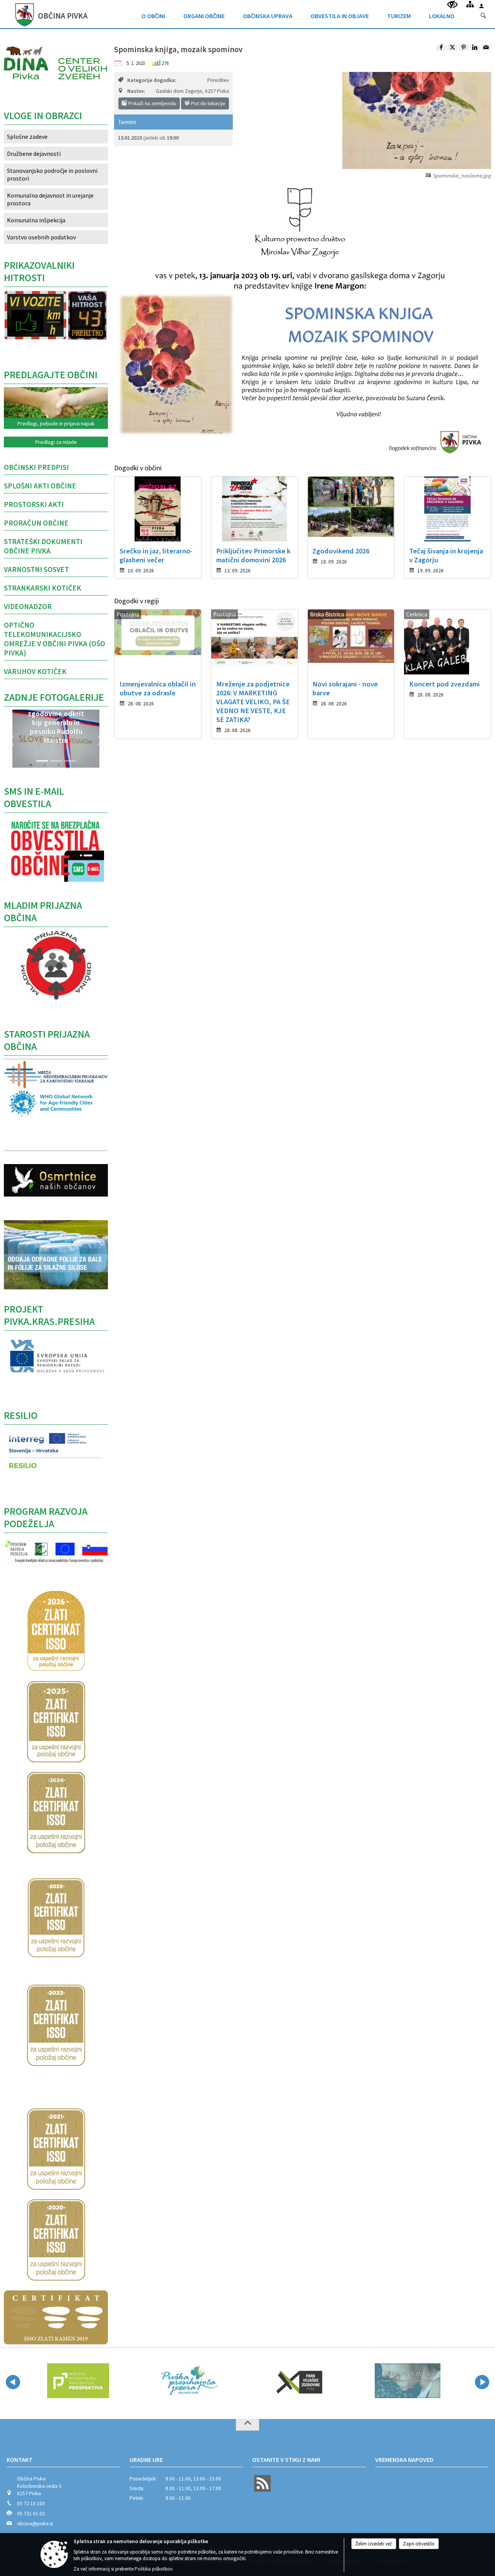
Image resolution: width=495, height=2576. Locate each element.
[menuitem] (153, 14)
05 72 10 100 (31, 2503)
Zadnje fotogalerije (54, 697)
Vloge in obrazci (43, 116)
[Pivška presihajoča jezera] (78, 2381)
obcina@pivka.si (35, 2524)
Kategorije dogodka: (152, 80)
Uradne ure (146, 2460)
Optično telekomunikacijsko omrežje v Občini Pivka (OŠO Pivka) (55, 639)
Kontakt (20, 2460)
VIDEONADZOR (28, 606)
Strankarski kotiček (43, 588)
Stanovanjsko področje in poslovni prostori (52, 174)
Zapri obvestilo (419, 2544)
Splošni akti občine (40, 486)
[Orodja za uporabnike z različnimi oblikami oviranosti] (452, 5)
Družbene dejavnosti (34, 154)
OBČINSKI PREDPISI (36, 467)
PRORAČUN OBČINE (36, 523)
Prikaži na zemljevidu (152, 103)
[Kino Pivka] (408, 2381)
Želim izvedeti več (374, 2544)
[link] (441, 48)
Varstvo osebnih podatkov (41, 237)
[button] (12, 741)
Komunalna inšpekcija (36, 220)
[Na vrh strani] (247, 2425)
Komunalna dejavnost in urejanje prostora (50, 199)
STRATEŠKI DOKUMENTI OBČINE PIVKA (43, 546)
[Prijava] (481, 6)
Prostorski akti (34, 504)
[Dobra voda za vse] (298, 2381)
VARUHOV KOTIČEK (35, 671)
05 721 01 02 (31, 2514)
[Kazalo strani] (470, 4)
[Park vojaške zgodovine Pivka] (188, 2381)
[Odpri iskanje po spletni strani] (483, 16)
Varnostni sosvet (36, 569)
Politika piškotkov (154, 2569)
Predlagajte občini (51, 375)
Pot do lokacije (208, 103)
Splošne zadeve (27, 137)
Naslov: (136, 91)
